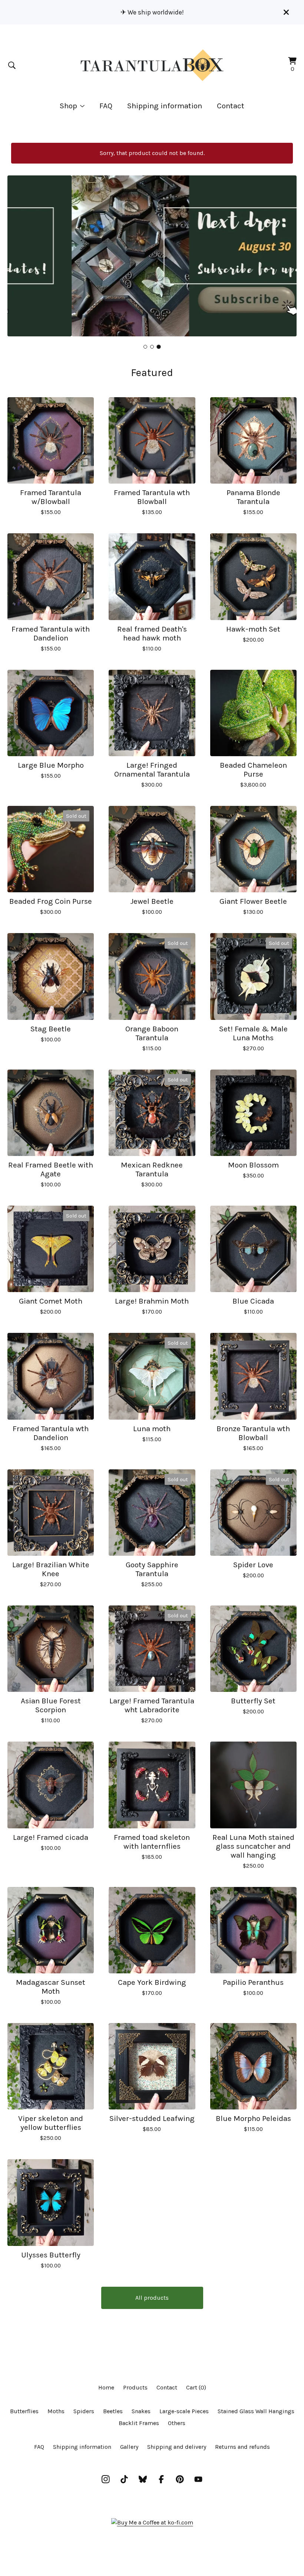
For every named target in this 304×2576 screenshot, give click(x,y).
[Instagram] (106, 2479)
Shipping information (165, 106)
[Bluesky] (143, 2479)
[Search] (12, 65)
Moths (56, 2411)
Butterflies (24, 2411)
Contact (231, 106)
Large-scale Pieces (184, 2411)
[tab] (145, 347)
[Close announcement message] (286, 12)
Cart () (196, 2387)
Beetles (113, 2411)
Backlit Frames (139, 2423)
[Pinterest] (180, 2479)
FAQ (106, 106)
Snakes (141, 2411)
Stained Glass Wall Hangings (256, 2411)
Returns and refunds (242, 2447)
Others (177, 2423)
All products (152, 2298)
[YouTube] (198, 2479)
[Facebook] (161, 2479)
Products (135, 2387)
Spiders (84, 2411)
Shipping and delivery (177, 2447)
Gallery (129, 2447)
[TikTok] (124, 2479)
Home (106, 2387)
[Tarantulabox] (152, 65)
